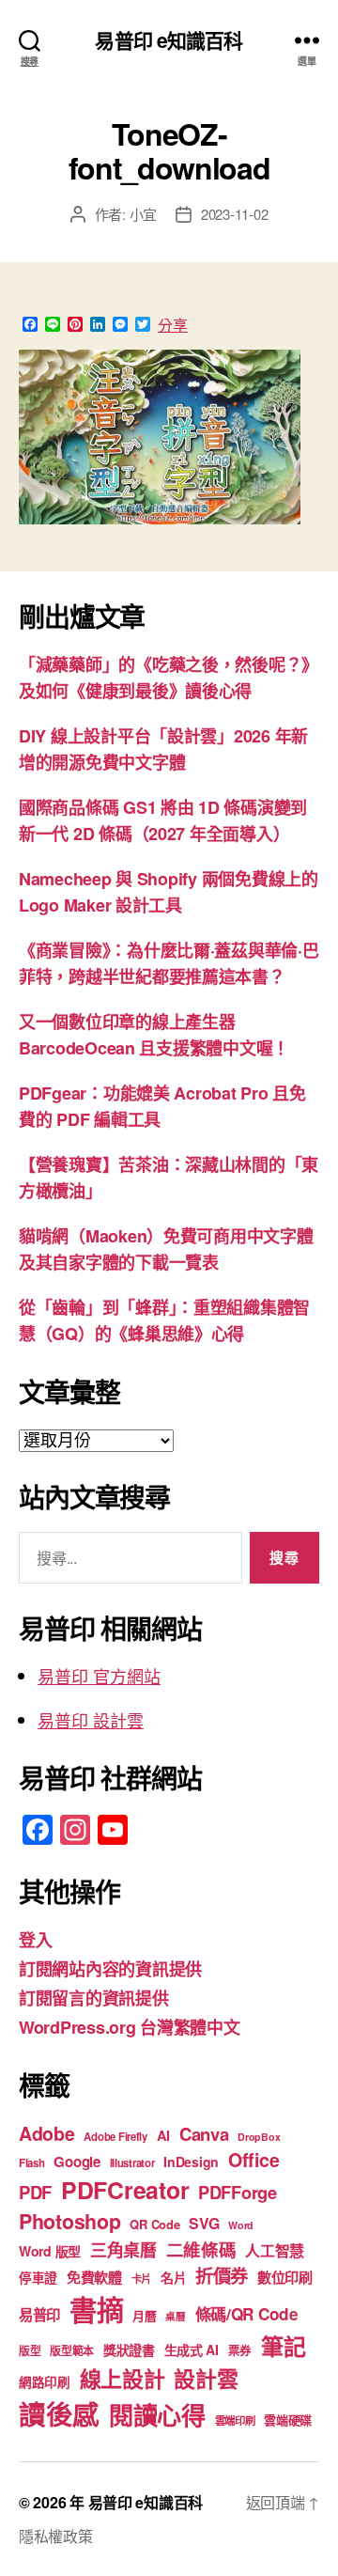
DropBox (259, 2137)
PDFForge (238, 2192)
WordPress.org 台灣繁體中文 (130, 2027)
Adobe (47, 2133)
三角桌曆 (123, 2250)
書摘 (96, 2309)
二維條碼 (201, 2249)
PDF (35, 2192)
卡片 (141, 2279)
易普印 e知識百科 (169, 40)
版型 (30, 2351)
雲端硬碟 (288, 2420)
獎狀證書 (129, 2350)
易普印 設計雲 (91, 1720)
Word (241, 2225)
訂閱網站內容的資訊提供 (110, 1969)
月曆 (144, 2315)
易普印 (39, 2315)
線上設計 (123, 2378)
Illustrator (132, 2163)
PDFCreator (125, 2190)
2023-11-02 (234, 214)
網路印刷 (45, 2382)
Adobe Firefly (115, 2137)
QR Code (154, 2224)
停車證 (38, 2278)
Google (77, 2162)
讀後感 (59, 2414)
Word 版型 (50, 2251)
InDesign (191, 2162)
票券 (240, 2350)
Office (253, 2160)
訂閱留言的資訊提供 (94, 1998)
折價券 (222, 2275)
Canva (204, 2134)
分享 (173, 325)
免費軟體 (94, 2277)
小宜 (144, 214)
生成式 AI (192, 2350)
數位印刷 (285, 2277)
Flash (32, 2163)
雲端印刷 (235, 2420)
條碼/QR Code (247, 2314)
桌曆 (175, 2316)
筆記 (283, 2346)
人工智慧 (275, 2250)
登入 (35, 1940)
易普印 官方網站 (99, 1676)
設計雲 (206, 2378)
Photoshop (70, 2221)
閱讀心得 (157, 2415)
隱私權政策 (56, 2536)
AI (163, 2135)
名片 (173, 2277)
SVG (204, 2223)
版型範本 (72, 2351)
